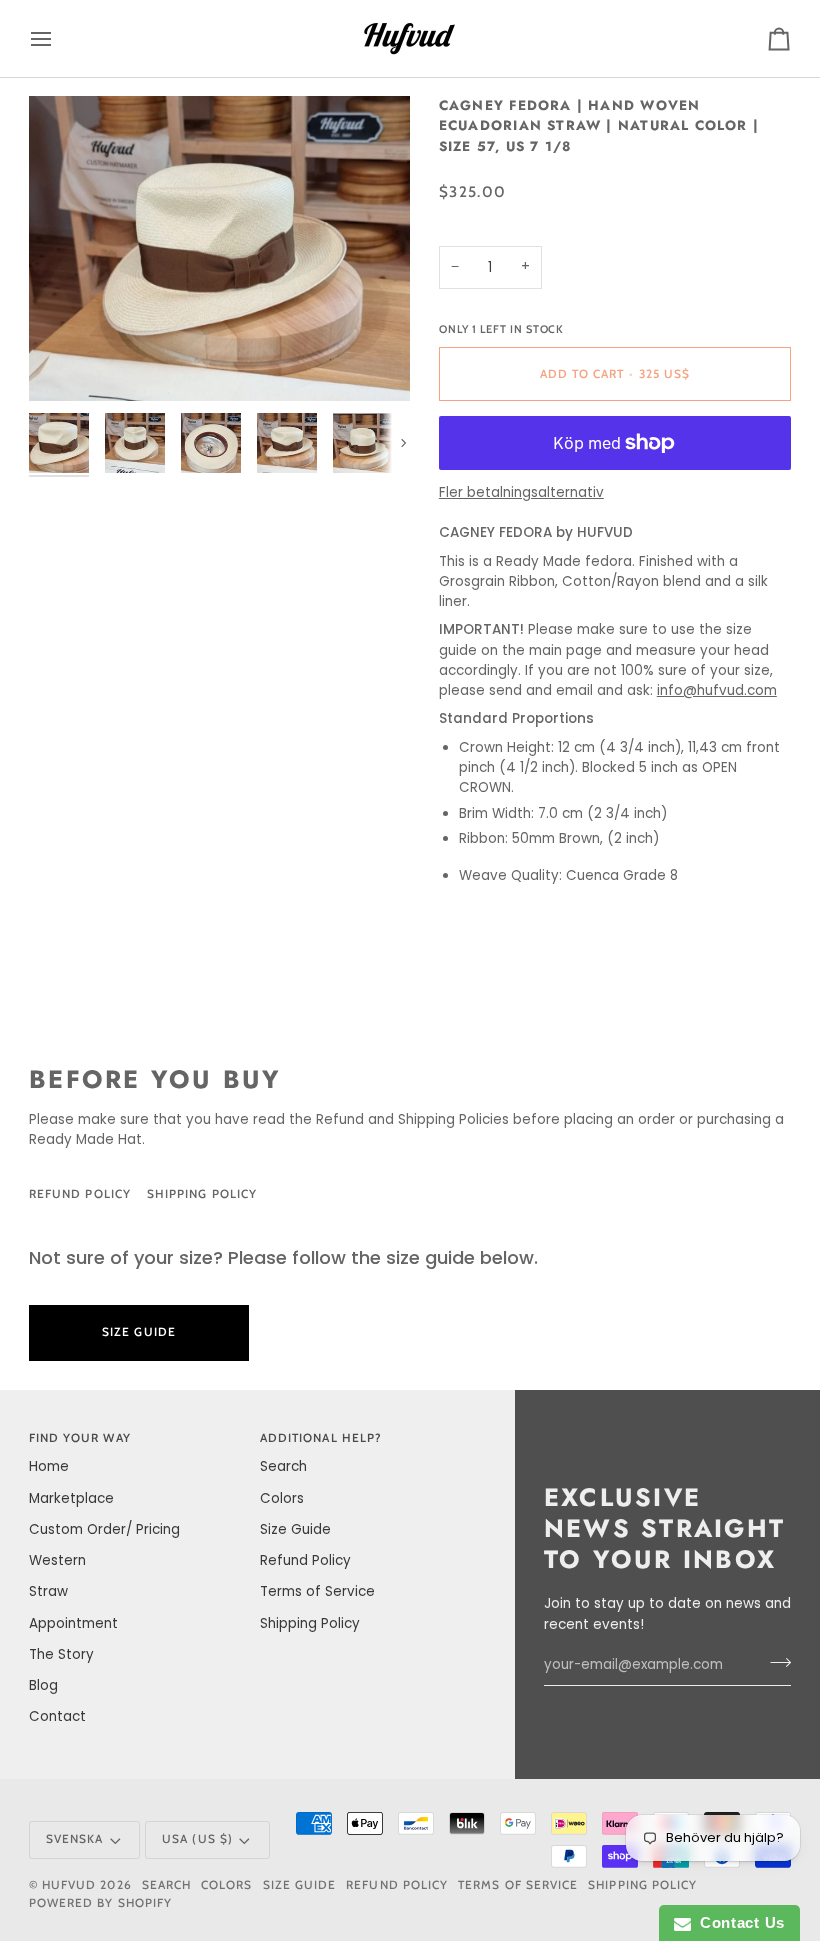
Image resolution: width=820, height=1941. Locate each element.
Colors (282, 1498)
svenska (74, 1839)
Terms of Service (317, 1591)
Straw (48, 1591)
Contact (57, 1716)
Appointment (73, 1623)
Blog (43, 1685)
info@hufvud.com (717, 690)
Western (57, 1560)
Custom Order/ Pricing (104, 1529)
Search (283, 1466)
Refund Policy (80, 1194)
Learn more (348, 1332)
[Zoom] (66, 363)
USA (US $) (197, 1839)
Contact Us (738, 1922)
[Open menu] (59, 38)
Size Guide (352, 1194)
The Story (61, 1654)
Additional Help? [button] (321, 1438)
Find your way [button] (80, 1438)
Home (49, 1466)
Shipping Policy (202, 1194)
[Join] (774, 1663)
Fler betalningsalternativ (521, 492)
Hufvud (69, 1885)
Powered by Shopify (100, 1903)
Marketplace (71, 1498)
